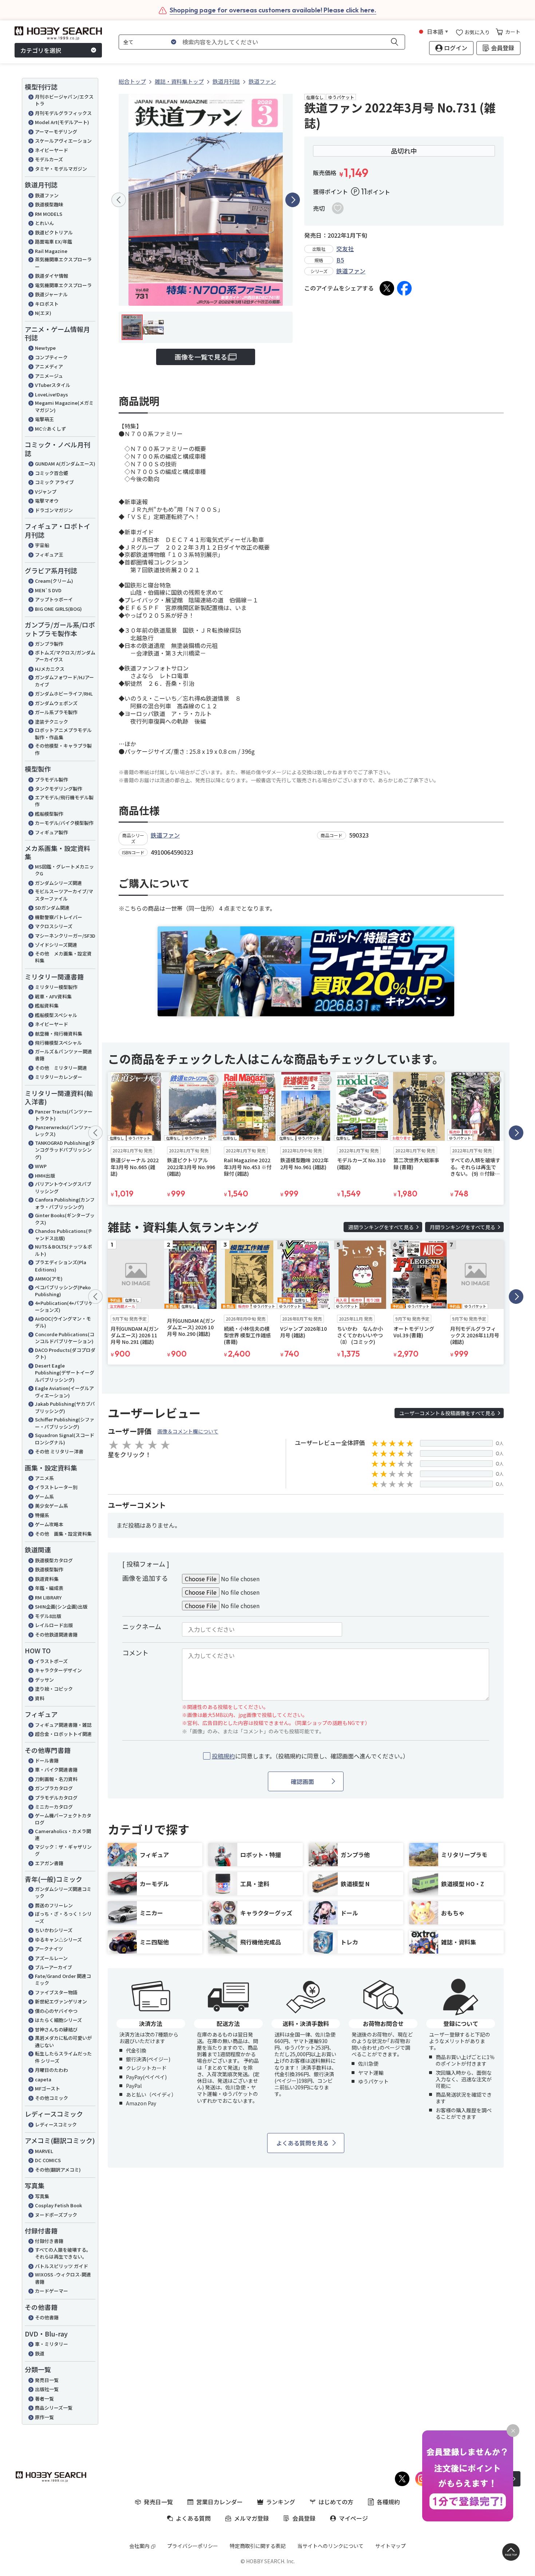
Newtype (45, 348)
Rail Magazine (51, 251)
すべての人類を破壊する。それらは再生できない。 (63, 2253)
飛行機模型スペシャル (58, 1043)
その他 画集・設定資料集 (63, 1534)
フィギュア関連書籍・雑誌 (63, 1725)
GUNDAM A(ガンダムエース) (65, 464)
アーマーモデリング (56, 132)
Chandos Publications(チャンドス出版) (64, 1234)
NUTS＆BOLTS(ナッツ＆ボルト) (64, 1250)
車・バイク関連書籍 (56, 1770)
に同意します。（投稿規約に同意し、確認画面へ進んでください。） (310, 1756)
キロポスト (47, 304)
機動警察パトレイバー (59, 917)
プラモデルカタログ (56, 1798)
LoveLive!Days (51, 394)
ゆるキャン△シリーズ (58, 1940)
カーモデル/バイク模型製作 (64, 823)
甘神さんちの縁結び (56, 2029)
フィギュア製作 (51, 832)
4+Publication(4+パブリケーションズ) (64, 1307)
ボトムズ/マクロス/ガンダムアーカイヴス (65, 656)
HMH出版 (45, 1176)
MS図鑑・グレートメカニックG (64, 870)
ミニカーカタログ (54, 1807)
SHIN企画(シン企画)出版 (61, 1606)
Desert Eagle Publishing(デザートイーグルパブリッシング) (65, 1373)
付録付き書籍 (49, 2241)
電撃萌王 (44, 419)
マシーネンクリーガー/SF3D (65, 936)
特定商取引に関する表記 (258, 2546)
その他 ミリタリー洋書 (59, 1451)
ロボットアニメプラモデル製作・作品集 (63, 734)
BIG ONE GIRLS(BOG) (58, 609)
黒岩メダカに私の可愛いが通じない (63, 2041)
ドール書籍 (47, 1760)
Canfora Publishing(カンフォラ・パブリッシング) (65, 1203)
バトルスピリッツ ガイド (62, 2266)
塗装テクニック (51, 722)
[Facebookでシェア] (404, 288)
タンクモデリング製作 (59, 789)
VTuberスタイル (53, 385)
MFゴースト (47, 2088)
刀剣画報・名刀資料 (56, 1779)
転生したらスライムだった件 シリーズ (63, 2057)
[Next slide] (293, 200)
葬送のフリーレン (54, 1905)
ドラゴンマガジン (54, 510)
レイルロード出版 (54, 1625)
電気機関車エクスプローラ (63, 285)
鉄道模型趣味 (49, 204)
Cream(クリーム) (54, 581)
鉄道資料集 (47, 1579)
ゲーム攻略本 (49, 1524)
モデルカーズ (49, 159)
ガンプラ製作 (49, 644)
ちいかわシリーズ (54, 1930)
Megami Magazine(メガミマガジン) (64, 406)
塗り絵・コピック (54, 1689)
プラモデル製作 (51, 779)
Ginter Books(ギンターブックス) (65, 1219)
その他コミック (51, 2098)
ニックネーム (142, 1626)
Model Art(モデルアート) (62, 122)
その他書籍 (47, 2317)
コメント (135, 1653)
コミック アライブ (54, 482)
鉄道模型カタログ (54, 1560)
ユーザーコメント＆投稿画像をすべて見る (447, 1413)
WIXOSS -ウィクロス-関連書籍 (63, 2278)
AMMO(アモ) (49, 1279)
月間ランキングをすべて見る (463, 1227)
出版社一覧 (47, 2389)
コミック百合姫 (51, 473)
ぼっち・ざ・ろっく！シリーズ (63, 1917)
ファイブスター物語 (56, 1992)
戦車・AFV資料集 (53, 996)
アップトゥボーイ (54, 599)
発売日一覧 (47, 2380)
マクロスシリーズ (54, 926)
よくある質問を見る (302, 2143)
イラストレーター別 (56, 1487)
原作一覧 (44, 2417)
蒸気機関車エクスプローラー (63, 263)
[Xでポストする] (387, 288)
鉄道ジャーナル (51, 294)
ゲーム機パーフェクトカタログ (63, 1819)
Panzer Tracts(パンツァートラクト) (64, 1115)
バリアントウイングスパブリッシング (63, 1188)
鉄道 (40, 2353)
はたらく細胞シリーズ (58, 2020)
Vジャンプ (46, 492)
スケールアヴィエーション (63, 141)
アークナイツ (49, 1949)
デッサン (44, 1680)
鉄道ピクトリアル (54, 232)
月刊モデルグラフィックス (63, 113)
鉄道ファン (47, 195)
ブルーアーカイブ (53, 1967)
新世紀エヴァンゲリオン (61, 2001)
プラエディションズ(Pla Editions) (61, 1266)
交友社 (345, 249)
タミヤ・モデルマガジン (61, 169)
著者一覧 (44, 2399)
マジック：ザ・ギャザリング (63, 1850)
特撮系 (42, 1515)
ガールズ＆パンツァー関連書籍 (64, 1055)
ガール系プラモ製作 (56, 712)
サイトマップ (391, 2546)
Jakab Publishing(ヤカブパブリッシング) (65, 1407)
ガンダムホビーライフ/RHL (64, 694)
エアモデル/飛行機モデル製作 (64, 801)
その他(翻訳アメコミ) (58, 2170)
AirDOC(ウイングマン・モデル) (63, 1322)
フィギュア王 (49, 555)
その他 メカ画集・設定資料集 (63, 957)
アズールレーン (51, 1958)
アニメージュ (49, 376)
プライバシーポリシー (193, 2546)
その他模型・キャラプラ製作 (63, 749)
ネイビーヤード (51, 150)
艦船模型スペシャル (56, 1015)
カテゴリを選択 (41, 50)
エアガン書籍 (49, 1863)
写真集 (42, 2196)
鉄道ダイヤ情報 (51, 276)
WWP (41, 1166)
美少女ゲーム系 (51, 1506)
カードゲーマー (51, 2291)
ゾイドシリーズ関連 (56, 945)
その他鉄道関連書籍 (56, 1635)
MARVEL (44, 2151)
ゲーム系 (44, 1497)
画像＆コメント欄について (188, 1431)
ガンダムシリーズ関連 (58, 883)
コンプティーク (51, 357)
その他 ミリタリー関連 (61, 1068)
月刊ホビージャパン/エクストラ (64, 100)
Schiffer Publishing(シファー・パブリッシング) (65, 1423)
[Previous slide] (119, 200)
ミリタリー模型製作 (56, 987)
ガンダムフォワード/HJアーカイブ (64, 681)
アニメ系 (44, 1478)
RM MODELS (49, 214)
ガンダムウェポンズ (56, 703)
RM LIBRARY (48, 1597)
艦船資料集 (47, 1006)
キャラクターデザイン (58, 1670)
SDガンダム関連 (52, 908)
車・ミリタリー (51, 2344)
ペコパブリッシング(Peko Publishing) (63, 1291)
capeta (43, 2079)
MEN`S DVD (48, 590)
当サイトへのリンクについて (330, 2546)
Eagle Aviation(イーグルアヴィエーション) (64, 1392)
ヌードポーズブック (56, 2215)
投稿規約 (223, 1756)
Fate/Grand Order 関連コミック (63, 1980)
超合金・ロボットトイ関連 (63, 1734)
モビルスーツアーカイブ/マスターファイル (64, 895)
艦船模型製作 (49, 814)
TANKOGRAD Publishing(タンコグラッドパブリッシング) (65, 1150)
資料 (40, 1698)
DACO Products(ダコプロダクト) (65, 1354)
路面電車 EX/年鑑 (53, 242)
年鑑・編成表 (49, 1588)
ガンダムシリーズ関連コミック (63, 1893)
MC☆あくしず (50, 429)
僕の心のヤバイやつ (56, 2011)
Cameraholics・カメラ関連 (63, 1835)
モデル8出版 (48, 1616)
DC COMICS (48, 2160)
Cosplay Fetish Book (58, 2205)
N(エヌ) (43, 313)
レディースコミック (56, 2124)
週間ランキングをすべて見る (381, 1227)
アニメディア (49, 366)
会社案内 (139, 2546)
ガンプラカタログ (54, 1788)
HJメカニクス (50, 669)
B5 (340, 260)
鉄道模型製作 (49, 1569)
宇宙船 (42, 545)
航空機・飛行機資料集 (59, 1034)
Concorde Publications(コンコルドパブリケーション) (65, 1338)
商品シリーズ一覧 (54, 2408)
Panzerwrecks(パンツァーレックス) (64, 1131)
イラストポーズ (51, 1661)
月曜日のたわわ (51, 2070)
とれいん (44, 223)
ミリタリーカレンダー (59, 1077)
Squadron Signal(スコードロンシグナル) (65, 1439)
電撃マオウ (47, 501)
